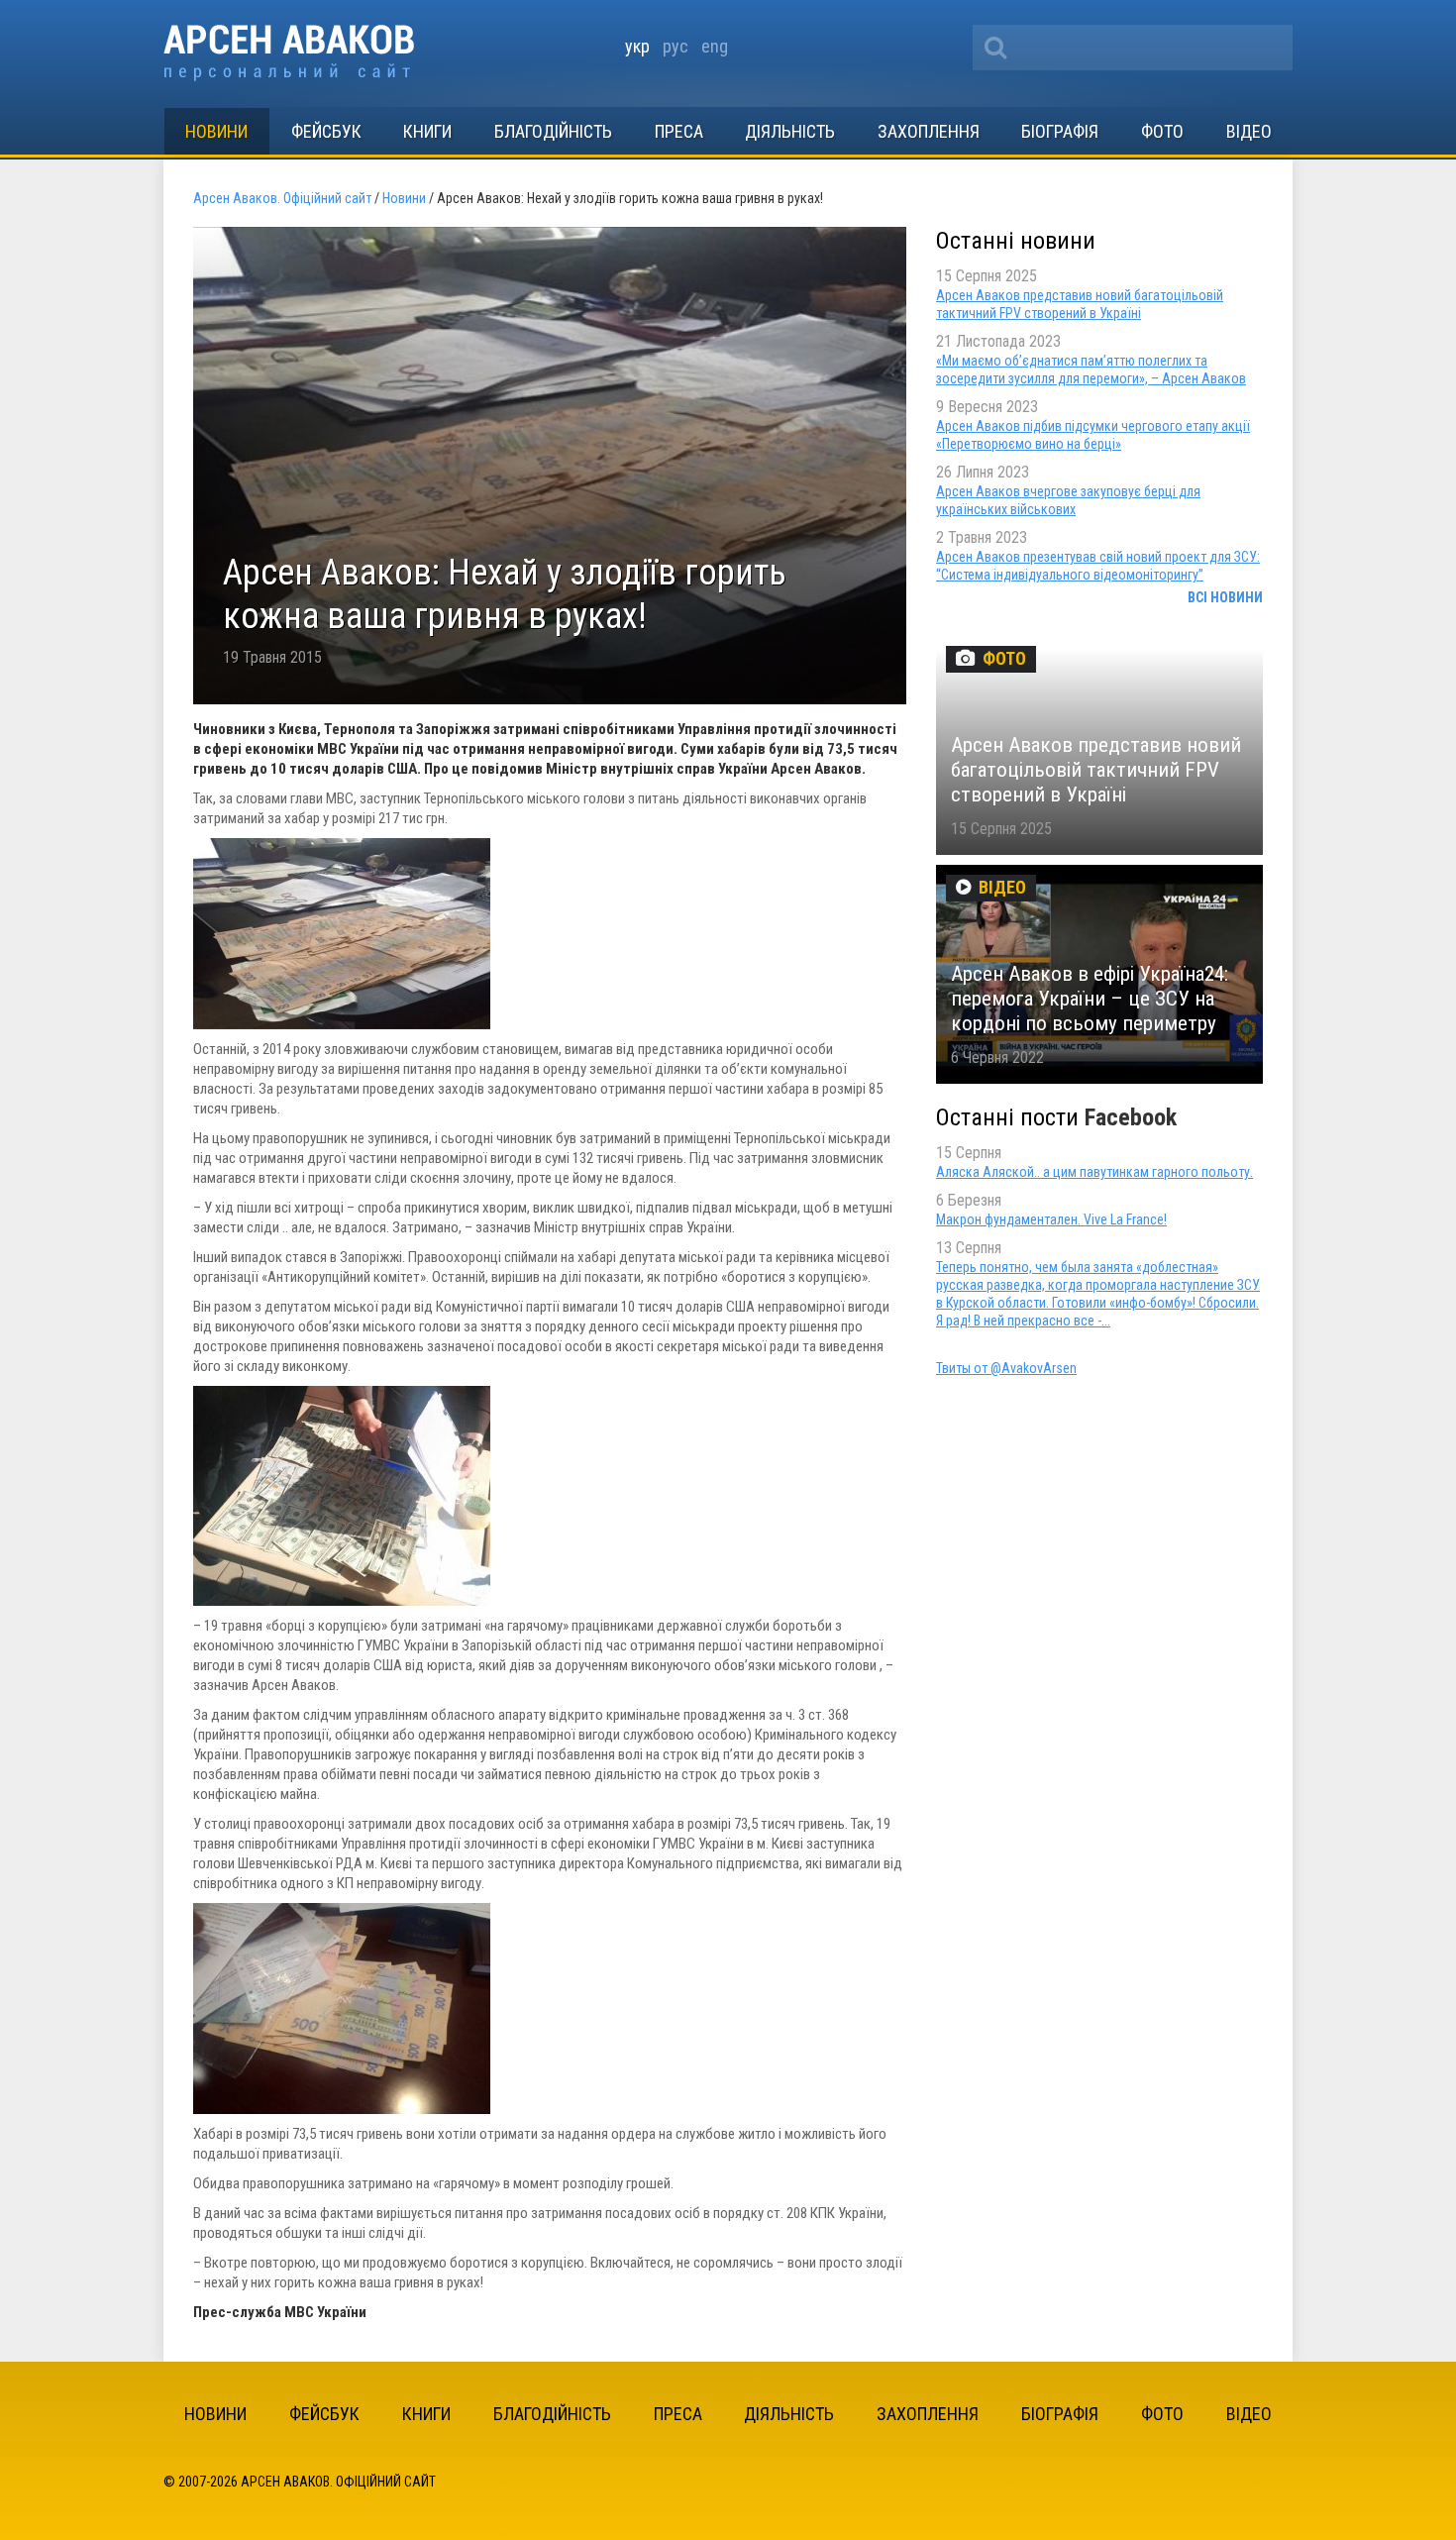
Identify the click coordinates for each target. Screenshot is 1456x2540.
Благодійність (553, 131)
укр (637, 46)
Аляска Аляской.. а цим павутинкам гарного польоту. (1094, 1172)
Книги (427, 131)
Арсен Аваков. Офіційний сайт (289, 53)
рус (676, 46)
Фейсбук (326, 131)
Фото (1162, 131)
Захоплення (929, 131)
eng (715, 46)
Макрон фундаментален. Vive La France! (1051, 1219)
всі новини (1225, 597)
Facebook (1131, 1117)
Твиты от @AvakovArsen (1006, 1368)
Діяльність (790, 131)
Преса (679, 131)
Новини (216, 131)
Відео (1249, 131)
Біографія (1060, 131)
